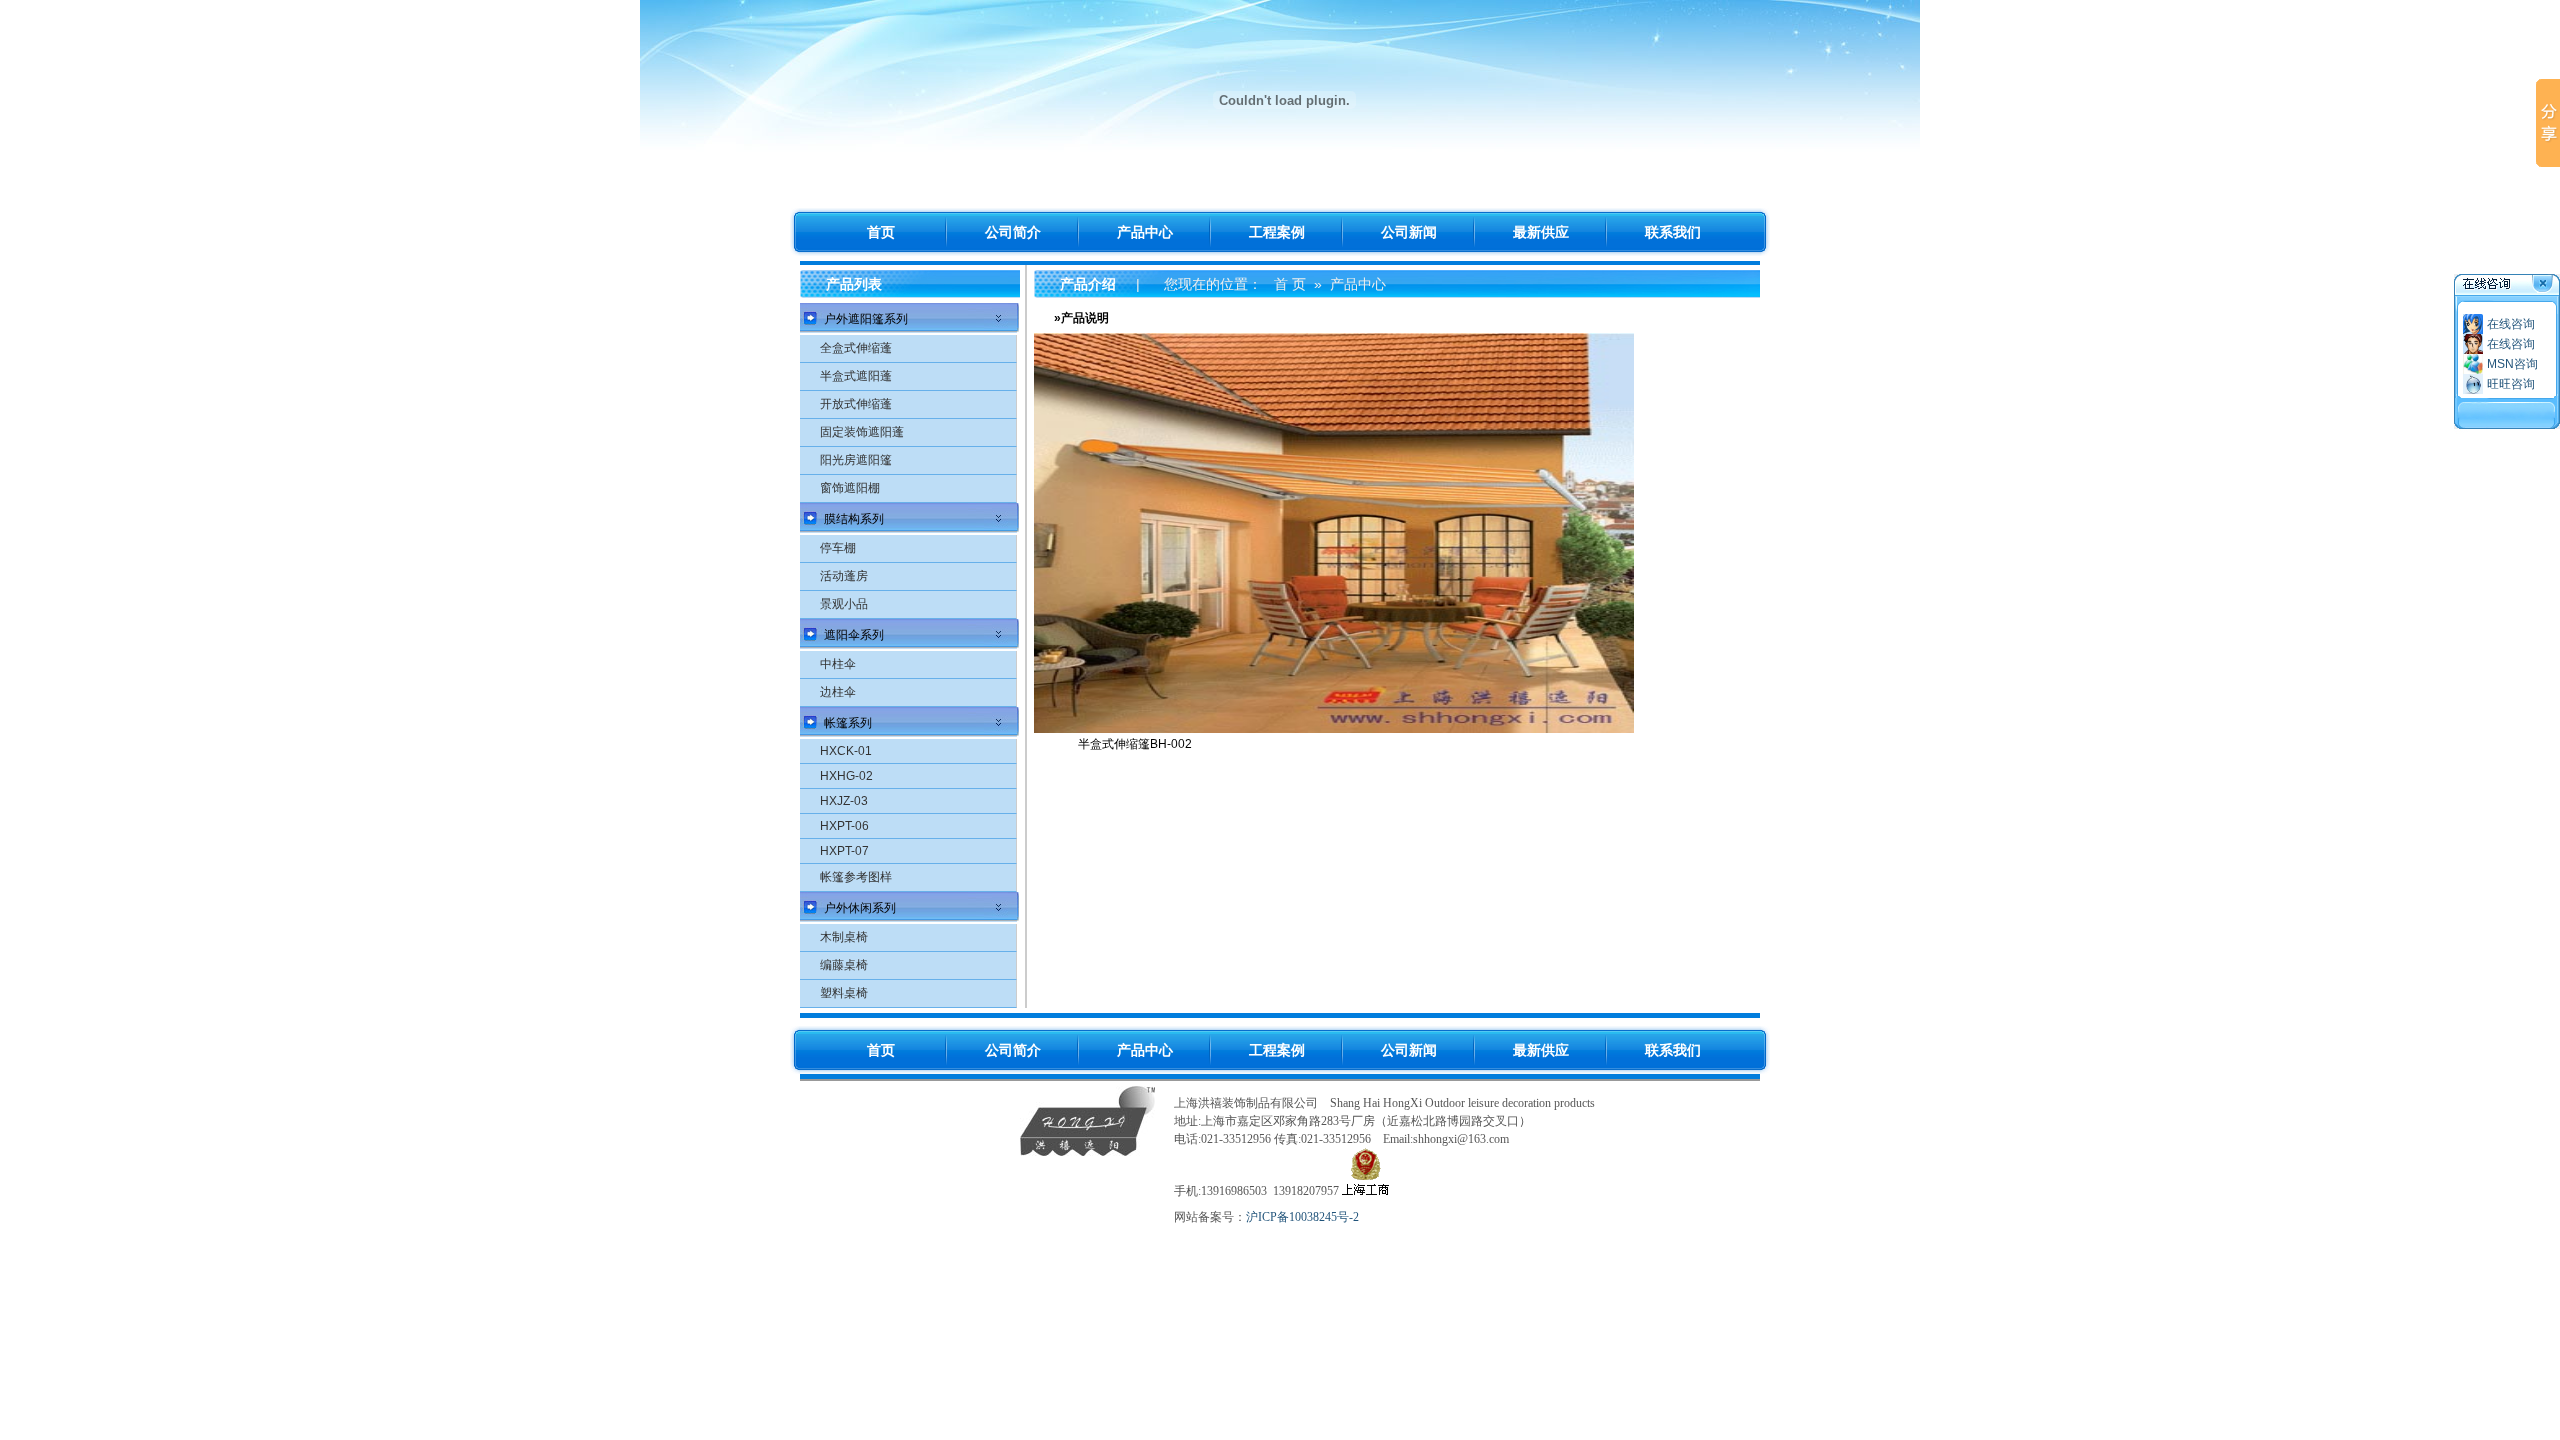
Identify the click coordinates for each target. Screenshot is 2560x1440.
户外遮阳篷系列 (866, 319)
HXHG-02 (846, 776)
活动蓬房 (844, 576)
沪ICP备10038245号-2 (1302, 1217)
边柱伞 (838, 692)
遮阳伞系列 (854, 635)
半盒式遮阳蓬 (856, 376)
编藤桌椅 (844, 965)
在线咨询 (2511, 324)
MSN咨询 (2512, 364)
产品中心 (1358, 284)
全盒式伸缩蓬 (856, 348)
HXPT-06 (844, 826)
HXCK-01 (846, 751)
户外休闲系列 (860, 908)
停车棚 (838, 548)
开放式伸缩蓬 (856, 404)
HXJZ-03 (844, 801)
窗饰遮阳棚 (850, 488)
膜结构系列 (854, 519)
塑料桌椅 (844, 993)
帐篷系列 (848, 723)
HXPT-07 (844, 851)
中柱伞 (838, 664)
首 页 (1290, 284)
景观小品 (844, 604)
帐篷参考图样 (856, 877)
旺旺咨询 (2511, 384)
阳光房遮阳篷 (856, 460)
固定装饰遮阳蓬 (862, 432)
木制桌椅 (844, 937)
